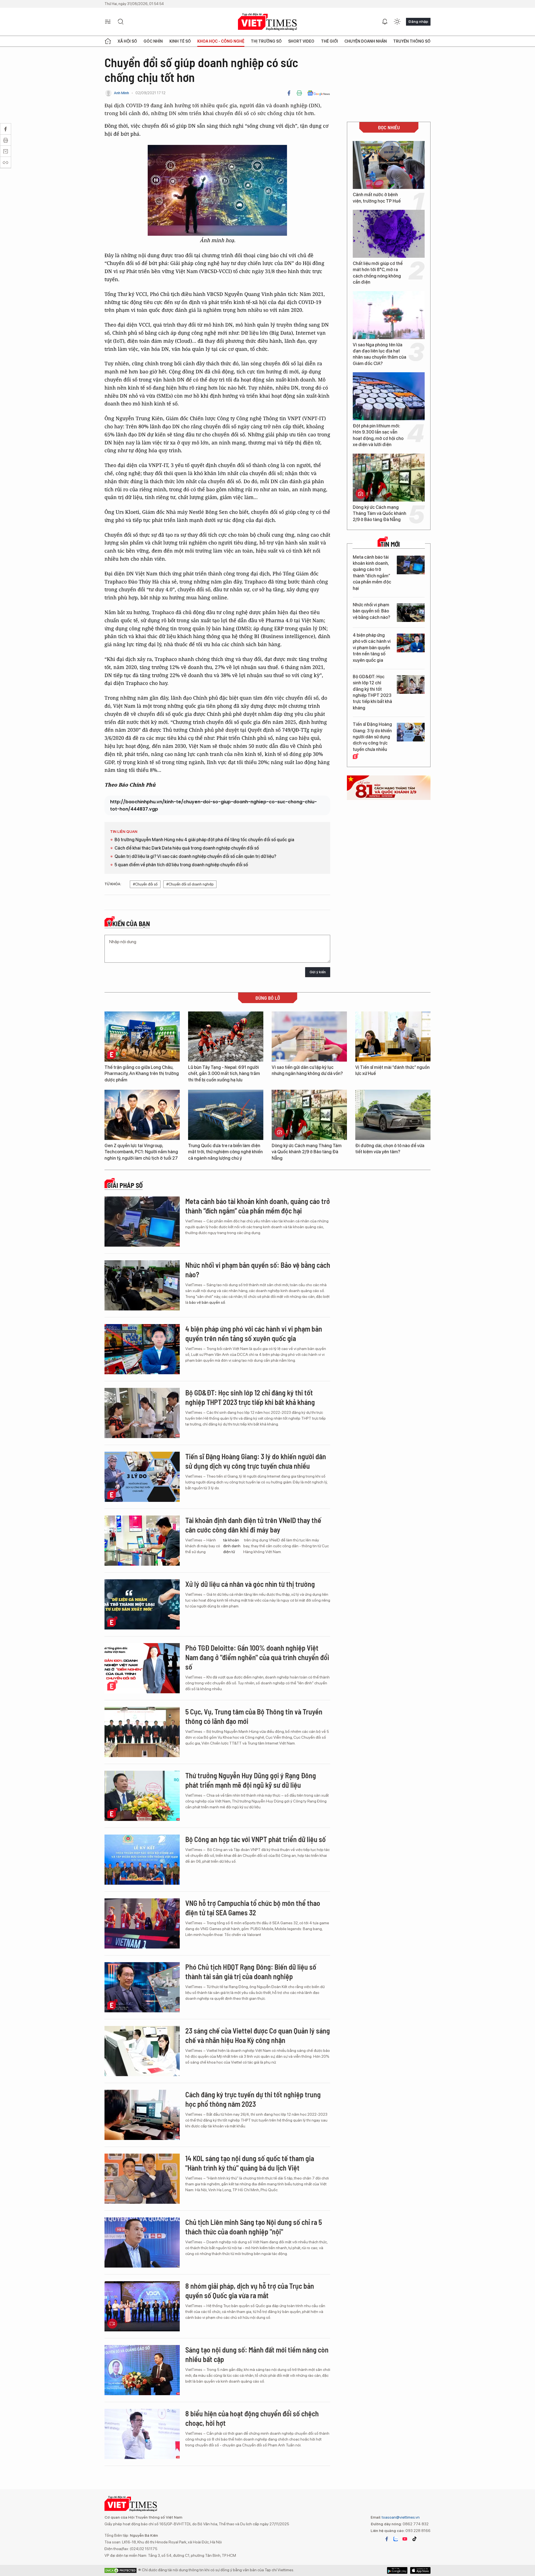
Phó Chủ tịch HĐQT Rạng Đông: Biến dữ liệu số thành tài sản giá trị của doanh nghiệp (251, 1971)
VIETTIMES (267, 22)
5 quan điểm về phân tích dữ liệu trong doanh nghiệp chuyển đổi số (181, 865)
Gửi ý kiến (318, 972)
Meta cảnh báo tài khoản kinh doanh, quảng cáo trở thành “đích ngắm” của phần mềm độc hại (372, 573)
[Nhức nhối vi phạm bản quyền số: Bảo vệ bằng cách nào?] (411, 613)
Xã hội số (127, 41)
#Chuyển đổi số (145, 884)
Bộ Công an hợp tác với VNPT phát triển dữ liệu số (256, 1839)
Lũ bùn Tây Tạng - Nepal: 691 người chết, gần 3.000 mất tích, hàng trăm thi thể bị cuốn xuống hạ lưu (224, 1074)
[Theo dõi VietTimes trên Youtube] (405, 2539)
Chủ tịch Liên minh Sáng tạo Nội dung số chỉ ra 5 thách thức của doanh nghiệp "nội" (254, 2227)
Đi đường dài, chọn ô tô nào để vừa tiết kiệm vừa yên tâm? (390, 1149)
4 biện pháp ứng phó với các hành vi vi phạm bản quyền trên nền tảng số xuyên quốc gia (372, 648)
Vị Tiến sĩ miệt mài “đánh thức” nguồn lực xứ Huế (392, 1070)
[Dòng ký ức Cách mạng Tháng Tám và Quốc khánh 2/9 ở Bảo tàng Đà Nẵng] (389, 478)
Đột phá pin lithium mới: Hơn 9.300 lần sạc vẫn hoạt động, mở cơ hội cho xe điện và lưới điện (378, 435)
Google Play (420, 2570)
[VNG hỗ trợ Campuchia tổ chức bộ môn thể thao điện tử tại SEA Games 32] (142, 1923)
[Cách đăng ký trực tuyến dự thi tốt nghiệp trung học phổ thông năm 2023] (142, 2115)
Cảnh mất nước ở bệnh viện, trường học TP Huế (377, 198)
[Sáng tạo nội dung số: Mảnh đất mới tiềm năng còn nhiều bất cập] (142, 2370)
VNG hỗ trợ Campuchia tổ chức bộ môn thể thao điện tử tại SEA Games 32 (253, 1908)
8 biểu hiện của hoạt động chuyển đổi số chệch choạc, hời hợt (252, 2418)
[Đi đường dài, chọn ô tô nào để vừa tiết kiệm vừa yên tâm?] (393, 1115)
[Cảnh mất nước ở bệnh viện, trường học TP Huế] (389, 165)
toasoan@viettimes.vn (400, 2517)
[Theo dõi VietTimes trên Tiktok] (414, 2539)
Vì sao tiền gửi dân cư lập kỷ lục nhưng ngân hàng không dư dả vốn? (307, 1070)
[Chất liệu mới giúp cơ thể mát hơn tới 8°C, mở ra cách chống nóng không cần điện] (389, 234)
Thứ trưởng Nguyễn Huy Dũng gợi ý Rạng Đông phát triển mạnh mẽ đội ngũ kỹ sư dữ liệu (251, 1780)
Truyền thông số (412, 41)
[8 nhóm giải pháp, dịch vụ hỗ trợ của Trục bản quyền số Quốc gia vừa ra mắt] (142, 2306)
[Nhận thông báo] (385, 22)
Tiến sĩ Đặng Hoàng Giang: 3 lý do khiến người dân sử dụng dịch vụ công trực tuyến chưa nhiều (372, 737)
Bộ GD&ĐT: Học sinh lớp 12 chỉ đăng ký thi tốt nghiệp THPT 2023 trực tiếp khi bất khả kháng (372, 692)
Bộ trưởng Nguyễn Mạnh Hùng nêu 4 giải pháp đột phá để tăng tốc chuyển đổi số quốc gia (204, 840)
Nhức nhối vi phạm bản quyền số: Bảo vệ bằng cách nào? (371, 611)
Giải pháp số (125, 1185)
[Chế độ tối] (397, 22)
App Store (397, 2570)
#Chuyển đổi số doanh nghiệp (190, 884)
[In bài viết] (299, 93)
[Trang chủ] (108, 41)
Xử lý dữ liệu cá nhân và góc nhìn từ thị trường (250, 1584)
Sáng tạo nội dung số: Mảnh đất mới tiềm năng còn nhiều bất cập (257, 2354)
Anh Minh (121, 93)
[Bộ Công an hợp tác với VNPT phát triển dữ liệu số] (142, 1860)
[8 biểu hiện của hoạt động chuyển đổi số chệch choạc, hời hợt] (142, 2434)
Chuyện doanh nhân (366, 41)
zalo (396, 2539)
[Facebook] (289, 93)
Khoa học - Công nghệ (221, 41)
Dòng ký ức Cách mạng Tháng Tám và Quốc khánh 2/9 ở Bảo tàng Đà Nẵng (380, 514)
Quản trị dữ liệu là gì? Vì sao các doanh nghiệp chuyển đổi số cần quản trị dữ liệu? (195, 856)
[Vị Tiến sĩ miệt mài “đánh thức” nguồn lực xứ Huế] (393, 1037)
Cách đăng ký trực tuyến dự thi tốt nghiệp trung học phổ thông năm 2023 (253, 2099)
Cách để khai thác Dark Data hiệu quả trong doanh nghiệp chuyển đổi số (187, 848)
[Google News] (319, 93)
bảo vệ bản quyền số (207, 1302)
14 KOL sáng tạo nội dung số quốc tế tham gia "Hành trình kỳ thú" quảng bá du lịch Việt (250, 2163)
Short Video (301, 41)
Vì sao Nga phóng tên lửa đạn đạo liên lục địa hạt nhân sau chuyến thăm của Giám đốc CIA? (380, 354)
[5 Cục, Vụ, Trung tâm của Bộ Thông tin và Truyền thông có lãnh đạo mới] (142, 1732)
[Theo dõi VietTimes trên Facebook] (387, 2539)
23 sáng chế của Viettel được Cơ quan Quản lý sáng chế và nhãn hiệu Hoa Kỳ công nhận (258, 2035)
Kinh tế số (180, 41)
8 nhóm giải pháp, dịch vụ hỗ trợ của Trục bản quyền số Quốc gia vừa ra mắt (250, 2291)
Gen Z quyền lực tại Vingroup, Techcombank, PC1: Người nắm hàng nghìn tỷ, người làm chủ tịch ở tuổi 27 (141, 1152)
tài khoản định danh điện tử (232, 1546)
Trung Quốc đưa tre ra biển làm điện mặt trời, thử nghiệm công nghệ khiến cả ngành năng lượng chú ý (225, 1152)
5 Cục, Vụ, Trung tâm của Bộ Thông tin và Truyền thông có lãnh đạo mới (254, 1716)
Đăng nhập (418, 21)
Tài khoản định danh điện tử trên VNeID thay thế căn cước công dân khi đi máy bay (253, 1525)
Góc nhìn (153, 41)
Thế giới (329, 41)
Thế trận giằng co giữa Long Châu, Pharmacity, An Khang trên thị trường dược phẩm (142, 1074)
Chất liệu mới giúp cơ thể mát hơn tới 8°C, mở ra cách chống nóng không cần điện (378, 273)
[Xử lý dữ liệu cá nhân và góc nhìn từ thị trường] (142, 1604)
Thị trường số (266, 41)
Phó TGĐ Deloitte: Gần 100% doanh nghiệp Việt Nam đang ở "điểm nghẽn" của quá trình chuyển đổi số (257, 1657)
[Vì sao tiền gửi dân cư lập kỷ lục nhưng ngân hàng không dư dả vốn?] (309, 1037)
